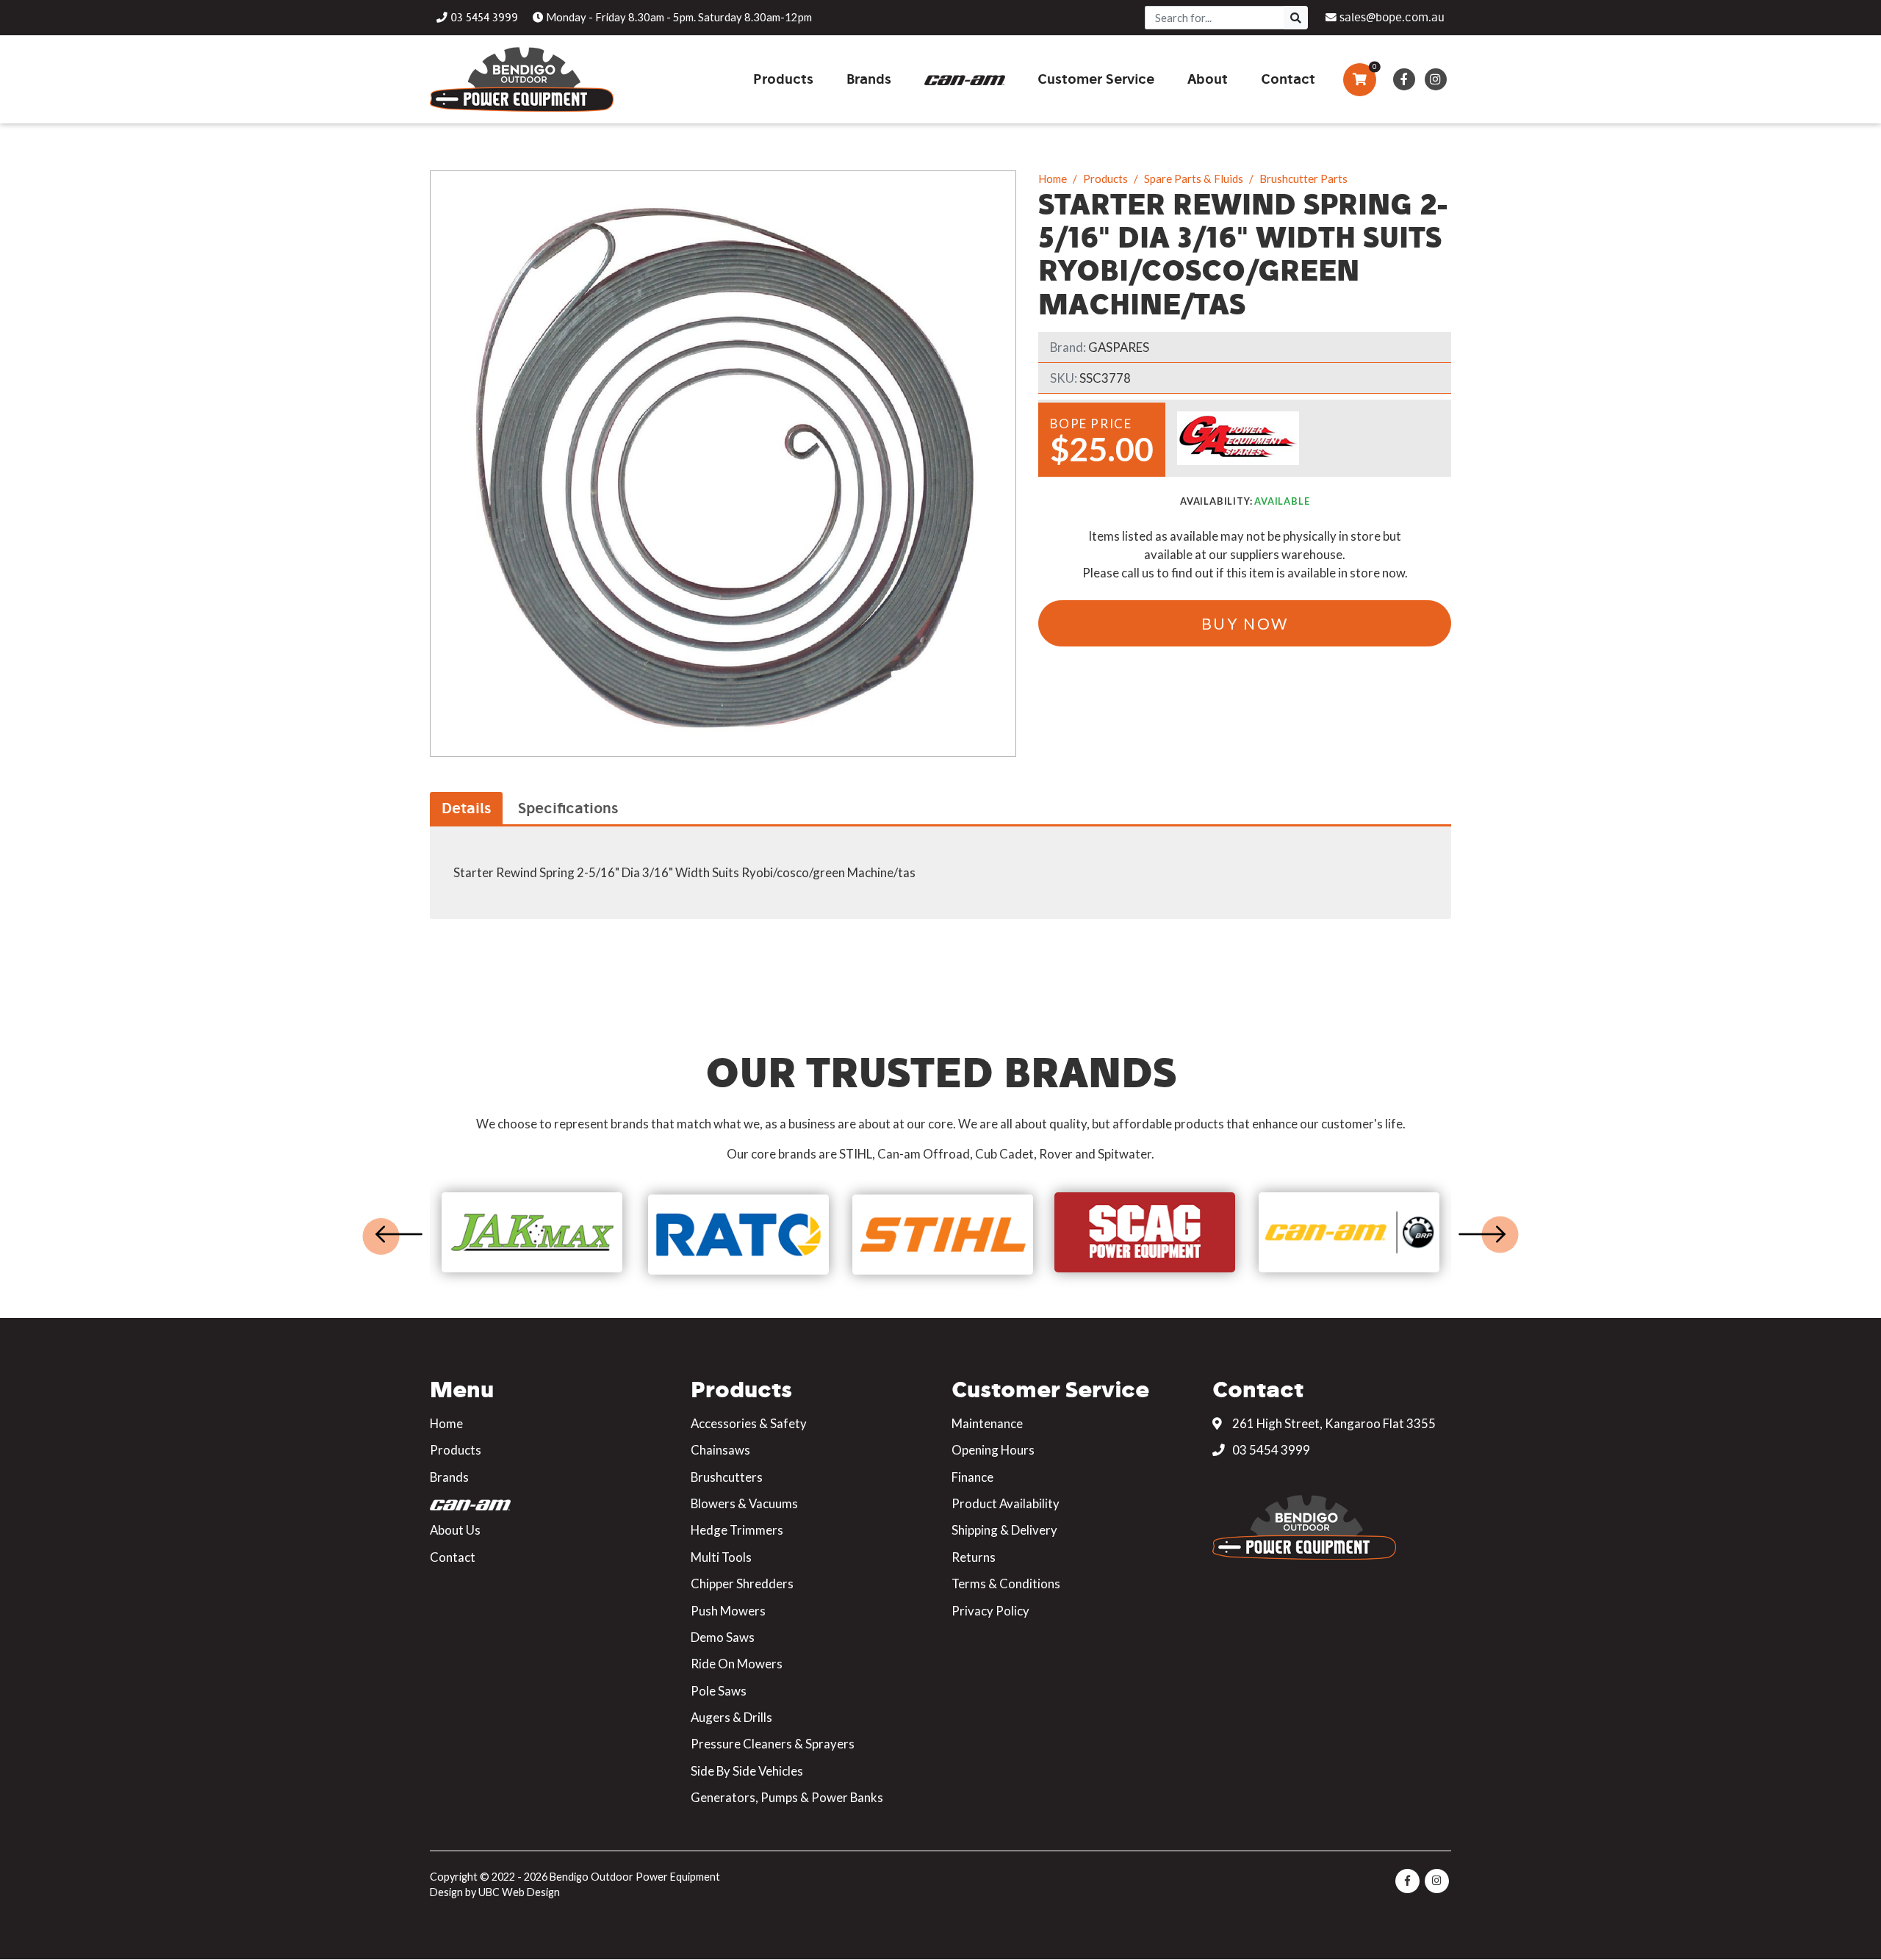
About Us (455, 1530)
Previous (399, 1234)
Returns (974, 1557)
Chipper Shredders (742, 1584)
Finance (972, 1477)
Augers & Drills (731, 1717)
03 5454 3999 (1270, 1450)
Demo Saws (723, 1637)
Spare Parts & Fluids (1194, 179)
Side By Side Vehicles (747, 1771)
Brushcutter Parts (1303, 179)
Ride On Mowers (737, 1664)
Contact (453, 1557)
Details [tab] (466, 808)
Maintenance (987, 1423)
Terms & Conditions (1006, 1584)
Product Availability (1006, 1503)
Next (1482, 1234)
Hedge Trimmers (737, 1530)
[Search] (1296, 18)
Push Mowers (728, 1611)
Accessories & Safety (749, 1423)
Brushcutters (727, 1477)
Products (1105, 179)
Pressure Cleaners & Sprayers (773, 1744)
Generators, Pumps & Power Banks (787, 1797)
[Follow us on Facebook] (1404, 79)
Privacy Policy (990, 1611)
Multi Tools (721, 1557)
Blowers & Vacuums (744, 1503)
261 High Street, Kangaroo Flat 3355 (1333, 1423)
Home (1053, 179)
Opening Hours (993, 1450)
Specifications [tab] (568, 808)
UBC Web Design (519, 1892)
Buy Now (1245, 623)
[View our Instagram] (1435, 79)
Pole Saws (719, 1691)
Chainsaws (720, 1450)
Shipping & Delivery (1004, 1530)
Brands (449, 1477)
